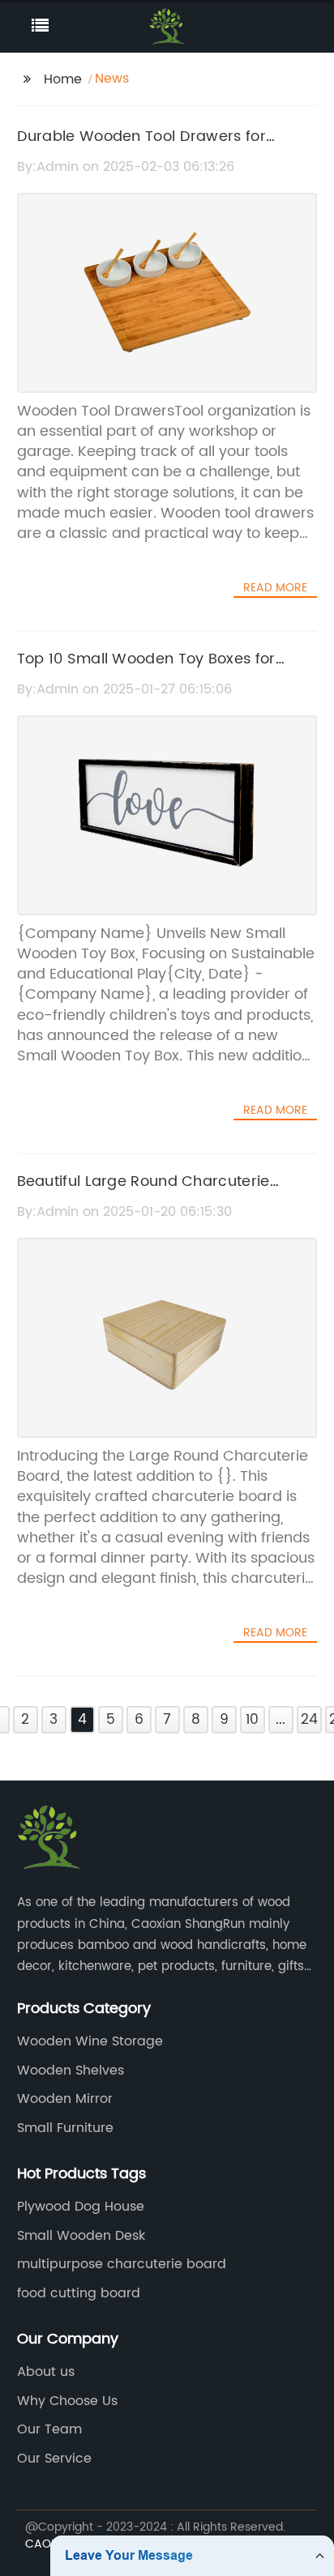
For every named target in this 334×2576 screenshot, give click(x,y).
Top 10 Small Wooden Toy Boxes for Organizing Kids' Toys (146, 671)
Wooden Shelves (71, 2071)
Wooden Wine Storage (90, 2041)
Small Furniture (65, 2128)
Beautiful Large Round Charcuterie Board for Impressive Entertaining (143, 1193)
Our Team (49, 2429)
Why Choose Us (67, 2401)
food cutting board (79, 2293)
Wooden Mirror (65, 2099)
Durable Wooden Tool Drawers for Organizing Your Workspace (141, 148)
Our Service (54, 2459)
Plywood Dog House (81, 2207)
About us (46, 2372)
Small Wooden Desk (81, 2236)
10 (252, 1720)
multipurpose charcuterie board (122, 2264)
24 (309, 1720)
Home (63, 79)
